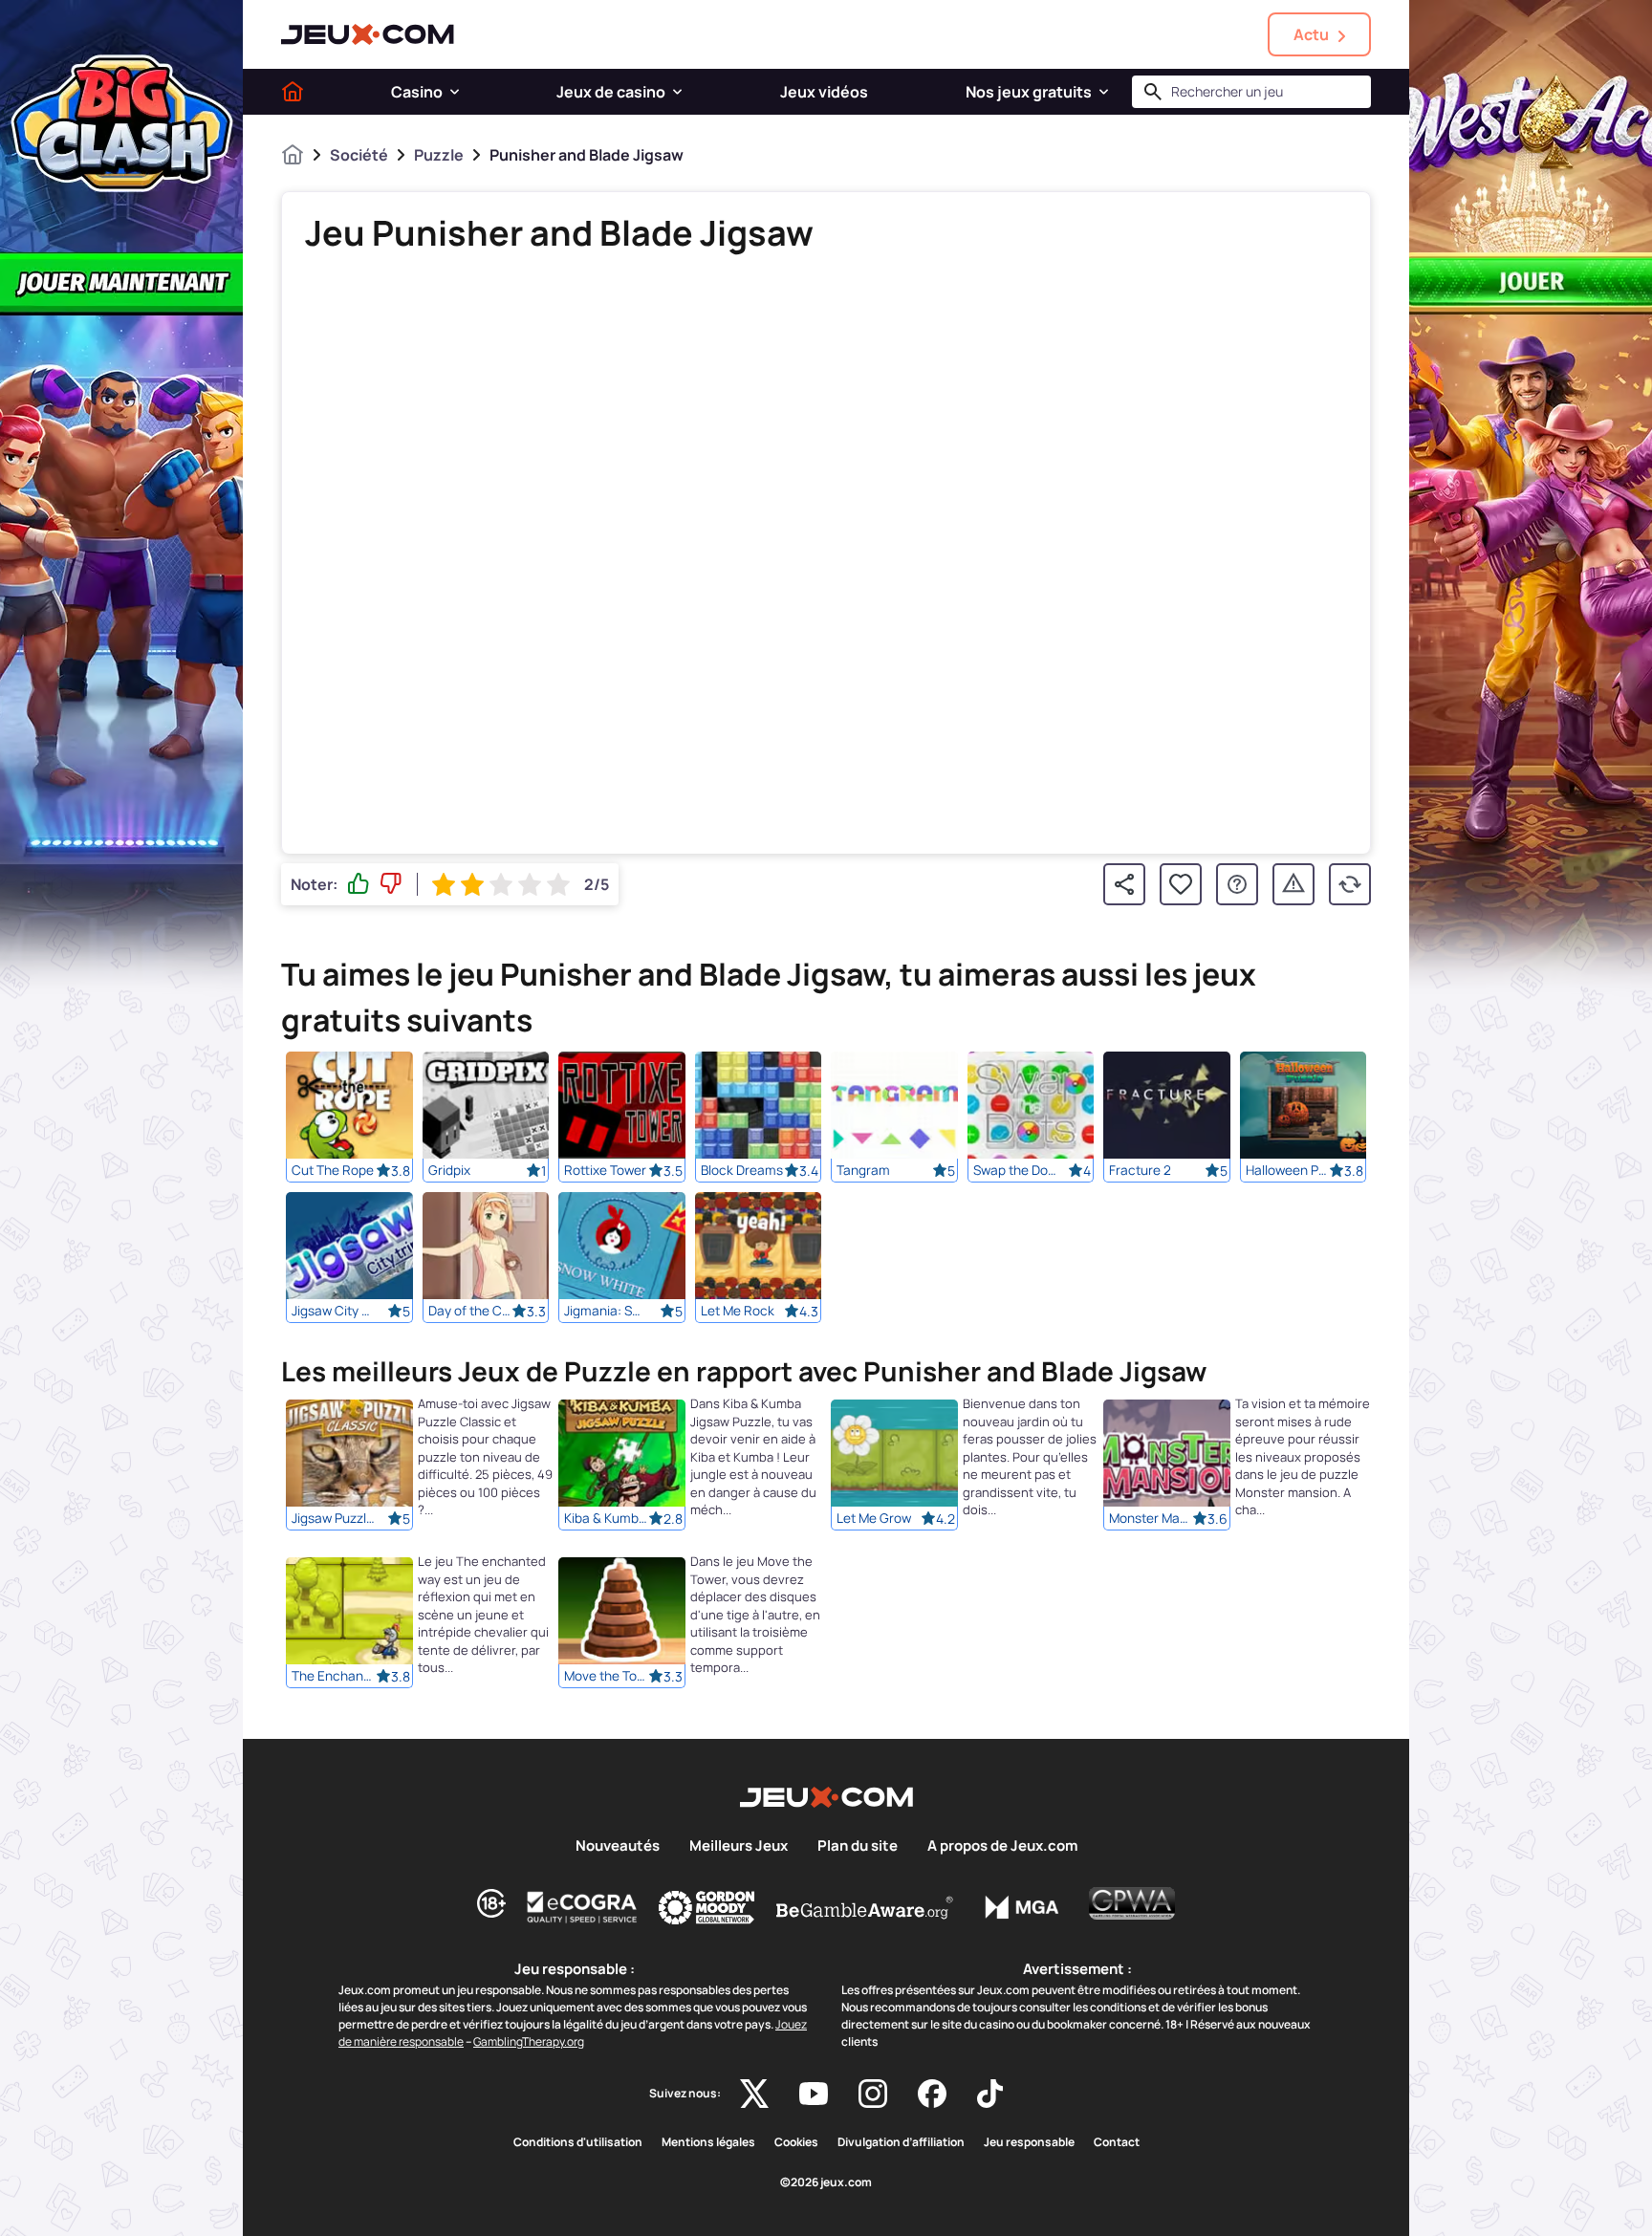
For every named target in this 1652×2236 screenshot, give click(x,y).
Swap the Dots (1015, 1170)
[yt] (814, 2094)
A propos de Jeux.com (1002, 1846)
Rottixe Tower (605, 1170)
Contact (1117, 2142)
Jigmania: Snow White (606, 1311)
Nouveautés (618, 1846)
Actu (1311, 34)
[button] (455, 92)
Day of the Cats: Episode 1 (470, 1311)
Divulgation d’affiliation (901, 2142)
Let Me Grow (874, 1519)
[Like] (359, 884)
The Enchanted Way (334, 1677)
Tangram (863, 1170)
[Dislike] (391, 884)
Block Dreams (742, 1170)
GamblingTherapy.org (529, 2041)
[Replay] (1350, 884)
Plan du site (858, 1846)
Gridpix (449, 1170)
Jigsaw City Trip (334, 1311)
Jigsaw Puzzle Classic (334, 1519)
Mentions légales (708, 2142)
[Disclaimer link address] (582, 1907)
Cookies (796, 2142)
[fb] (932, 2094)
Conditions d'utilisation (578, 2142)
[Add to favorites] (1181, 884)
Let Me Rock (738, 1311)
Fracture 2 (1140, 1170)
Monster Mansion (1151, 1519)
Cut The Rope (333, 1170)
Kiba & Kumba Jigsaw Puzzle (606, 1519)
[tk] (990, 2094)
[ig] (873, 2094)
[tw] (754, 2094)
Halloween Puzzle (1288, 1170)
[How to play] (1237, 884)
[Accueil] (293, 92)
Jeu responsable (1029, 2142)
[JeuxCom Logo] (368, 34)
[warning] (1293, 884)
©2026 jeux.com (826, 2182)
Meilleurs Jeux (739, 1846)
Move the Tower (606, 1677)
